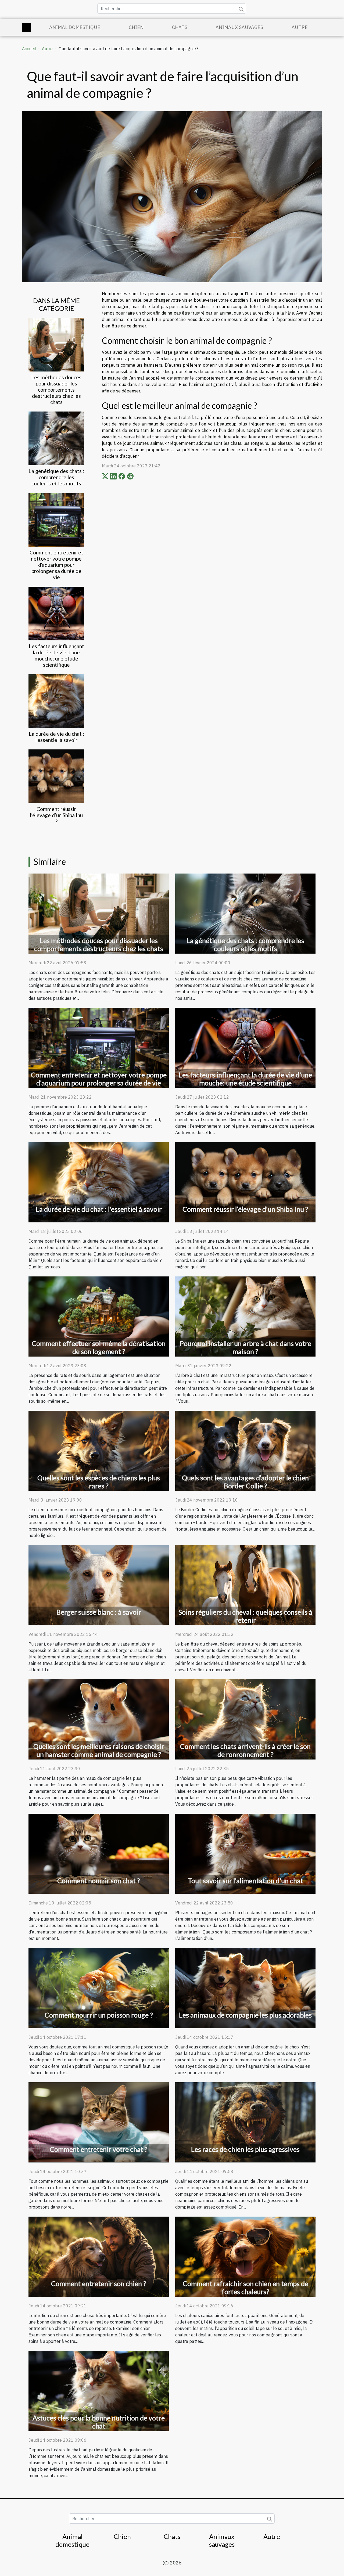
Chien (136, 27)
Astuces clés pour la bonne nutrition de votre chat (99, 2422)
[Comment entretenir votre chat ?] (99, 2122)
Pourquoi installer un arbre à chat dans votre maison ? (246, 1347)
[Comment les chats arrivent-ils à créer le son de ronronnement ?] (245, 1719)
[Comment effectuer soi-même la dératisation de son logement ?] (99, 1316)
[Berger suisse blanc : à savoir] (99, 1585)
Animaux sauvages (239, 27)
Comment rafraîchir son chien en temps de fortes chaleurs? (246, 2288)
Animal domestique (75, 27)
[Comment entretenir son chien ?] (99, 2256)
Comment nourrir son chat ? (99, 1881)
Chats (180, 27)
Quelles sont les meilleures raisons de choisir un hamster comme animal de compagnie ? (99, 1750)
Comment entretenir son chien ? (99, 2283)
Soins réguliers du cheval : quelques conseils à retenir (245, 1616)
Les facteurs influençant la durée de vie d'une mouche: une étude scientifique (56, 655)
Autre (300, 27)
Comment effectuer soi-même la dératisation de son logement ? (99, 1347)
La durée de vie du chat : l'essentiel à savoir (56, 737)
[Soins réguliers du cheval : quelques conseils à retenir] (245, 1585)
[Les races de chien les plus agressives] (245, 2122)
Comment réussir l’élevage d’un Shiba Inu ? (56, 815)
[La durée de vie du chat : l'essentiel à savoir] (56, 701)
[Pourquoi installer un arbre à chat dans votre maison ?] (245, 1316)
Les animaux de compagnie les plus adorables (245, 2015)
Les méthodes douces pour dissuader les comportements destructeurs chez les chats (56, 390)
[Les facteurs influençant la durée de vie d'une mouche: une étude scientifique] (56, 613)
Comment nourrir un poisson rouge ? (99, 2015)
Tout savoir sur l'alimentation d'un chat (246, 1881)
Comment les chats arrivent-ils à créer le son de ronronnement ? (245, 1750)
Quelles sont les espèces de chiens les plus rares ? (99, 1482)
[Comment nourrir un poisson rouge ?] (99, 1987)
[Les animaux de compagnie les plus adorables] (245, 1987)
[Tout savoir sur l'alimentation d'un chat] (245, 1853)
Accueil (29, 49)
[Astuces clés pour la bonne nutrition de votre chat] (99, 2391)
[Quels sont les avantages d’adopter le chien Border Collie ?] (245, 1450)
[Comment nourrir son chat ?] (99, 1853)
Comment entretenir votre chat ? (99, 2149)
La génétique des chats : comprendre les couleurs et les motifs (56, 477)
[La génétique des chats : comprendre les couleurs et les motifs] (56, 438)
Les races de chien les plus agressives (245, 2149)
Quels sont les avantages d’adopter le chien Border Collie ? (245, 1482)
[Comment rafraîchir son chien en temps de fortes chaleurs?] (245, 2256)
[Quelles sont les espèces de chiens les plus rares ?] (99, 1450)
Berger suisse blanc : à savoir (99, 1612)
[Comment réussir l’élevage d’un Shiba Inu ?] (56, 776)
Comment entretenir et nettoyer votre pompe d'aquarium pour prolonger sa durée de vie (56, 565)
